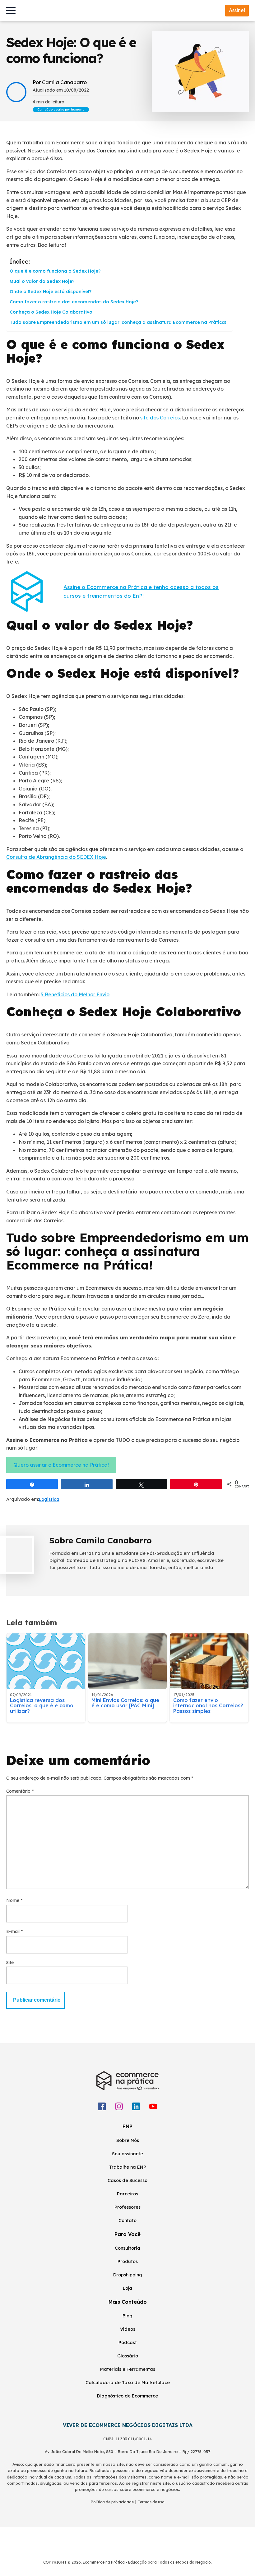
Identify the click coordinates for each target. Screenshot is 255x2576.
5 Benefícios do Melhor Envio (75, 994)
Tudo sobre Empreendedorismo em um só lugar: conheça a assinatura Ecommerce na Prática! (118, 322)
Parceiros (127, 2194)
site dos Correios (160, 418)
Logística (49, 1499)
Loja (127, 2288)
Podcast (128, 2343)
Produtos (128, 2261)
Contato (127, 2221)
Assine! (237, 10)
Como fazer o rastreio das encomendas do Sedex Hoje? (74, 302)
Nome (14, 1900)
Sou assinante (127, 2154)
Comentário (20, 1791)
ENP (127, 2126)
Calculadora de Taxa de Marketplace (128, 2383)
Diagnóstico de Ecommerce (127, 2396)
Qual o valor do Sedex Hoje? (42, 281)
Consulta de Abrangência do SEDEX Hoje (56, 857)
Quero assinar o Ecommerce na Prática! (61, 1465)
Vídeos (128, 2329)
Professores (127, 2207)
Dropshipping (128, 2275)
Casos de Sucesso (127, 2180)
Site (10, 1963)
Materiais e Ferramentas (128, 2369)
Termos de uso (151, 2502)
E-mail (14, 1931)
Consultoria (127, 2248)
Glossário (128, 2356)
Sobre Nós (128, 2140)
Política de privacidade (112, 2502)
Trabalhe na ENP (128, 2167)
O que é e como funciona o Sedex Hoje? (55, 271)
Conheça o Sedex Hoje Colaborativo (51, 312)
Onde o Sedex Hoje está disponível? (51, 292)
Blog (127, 2316)
